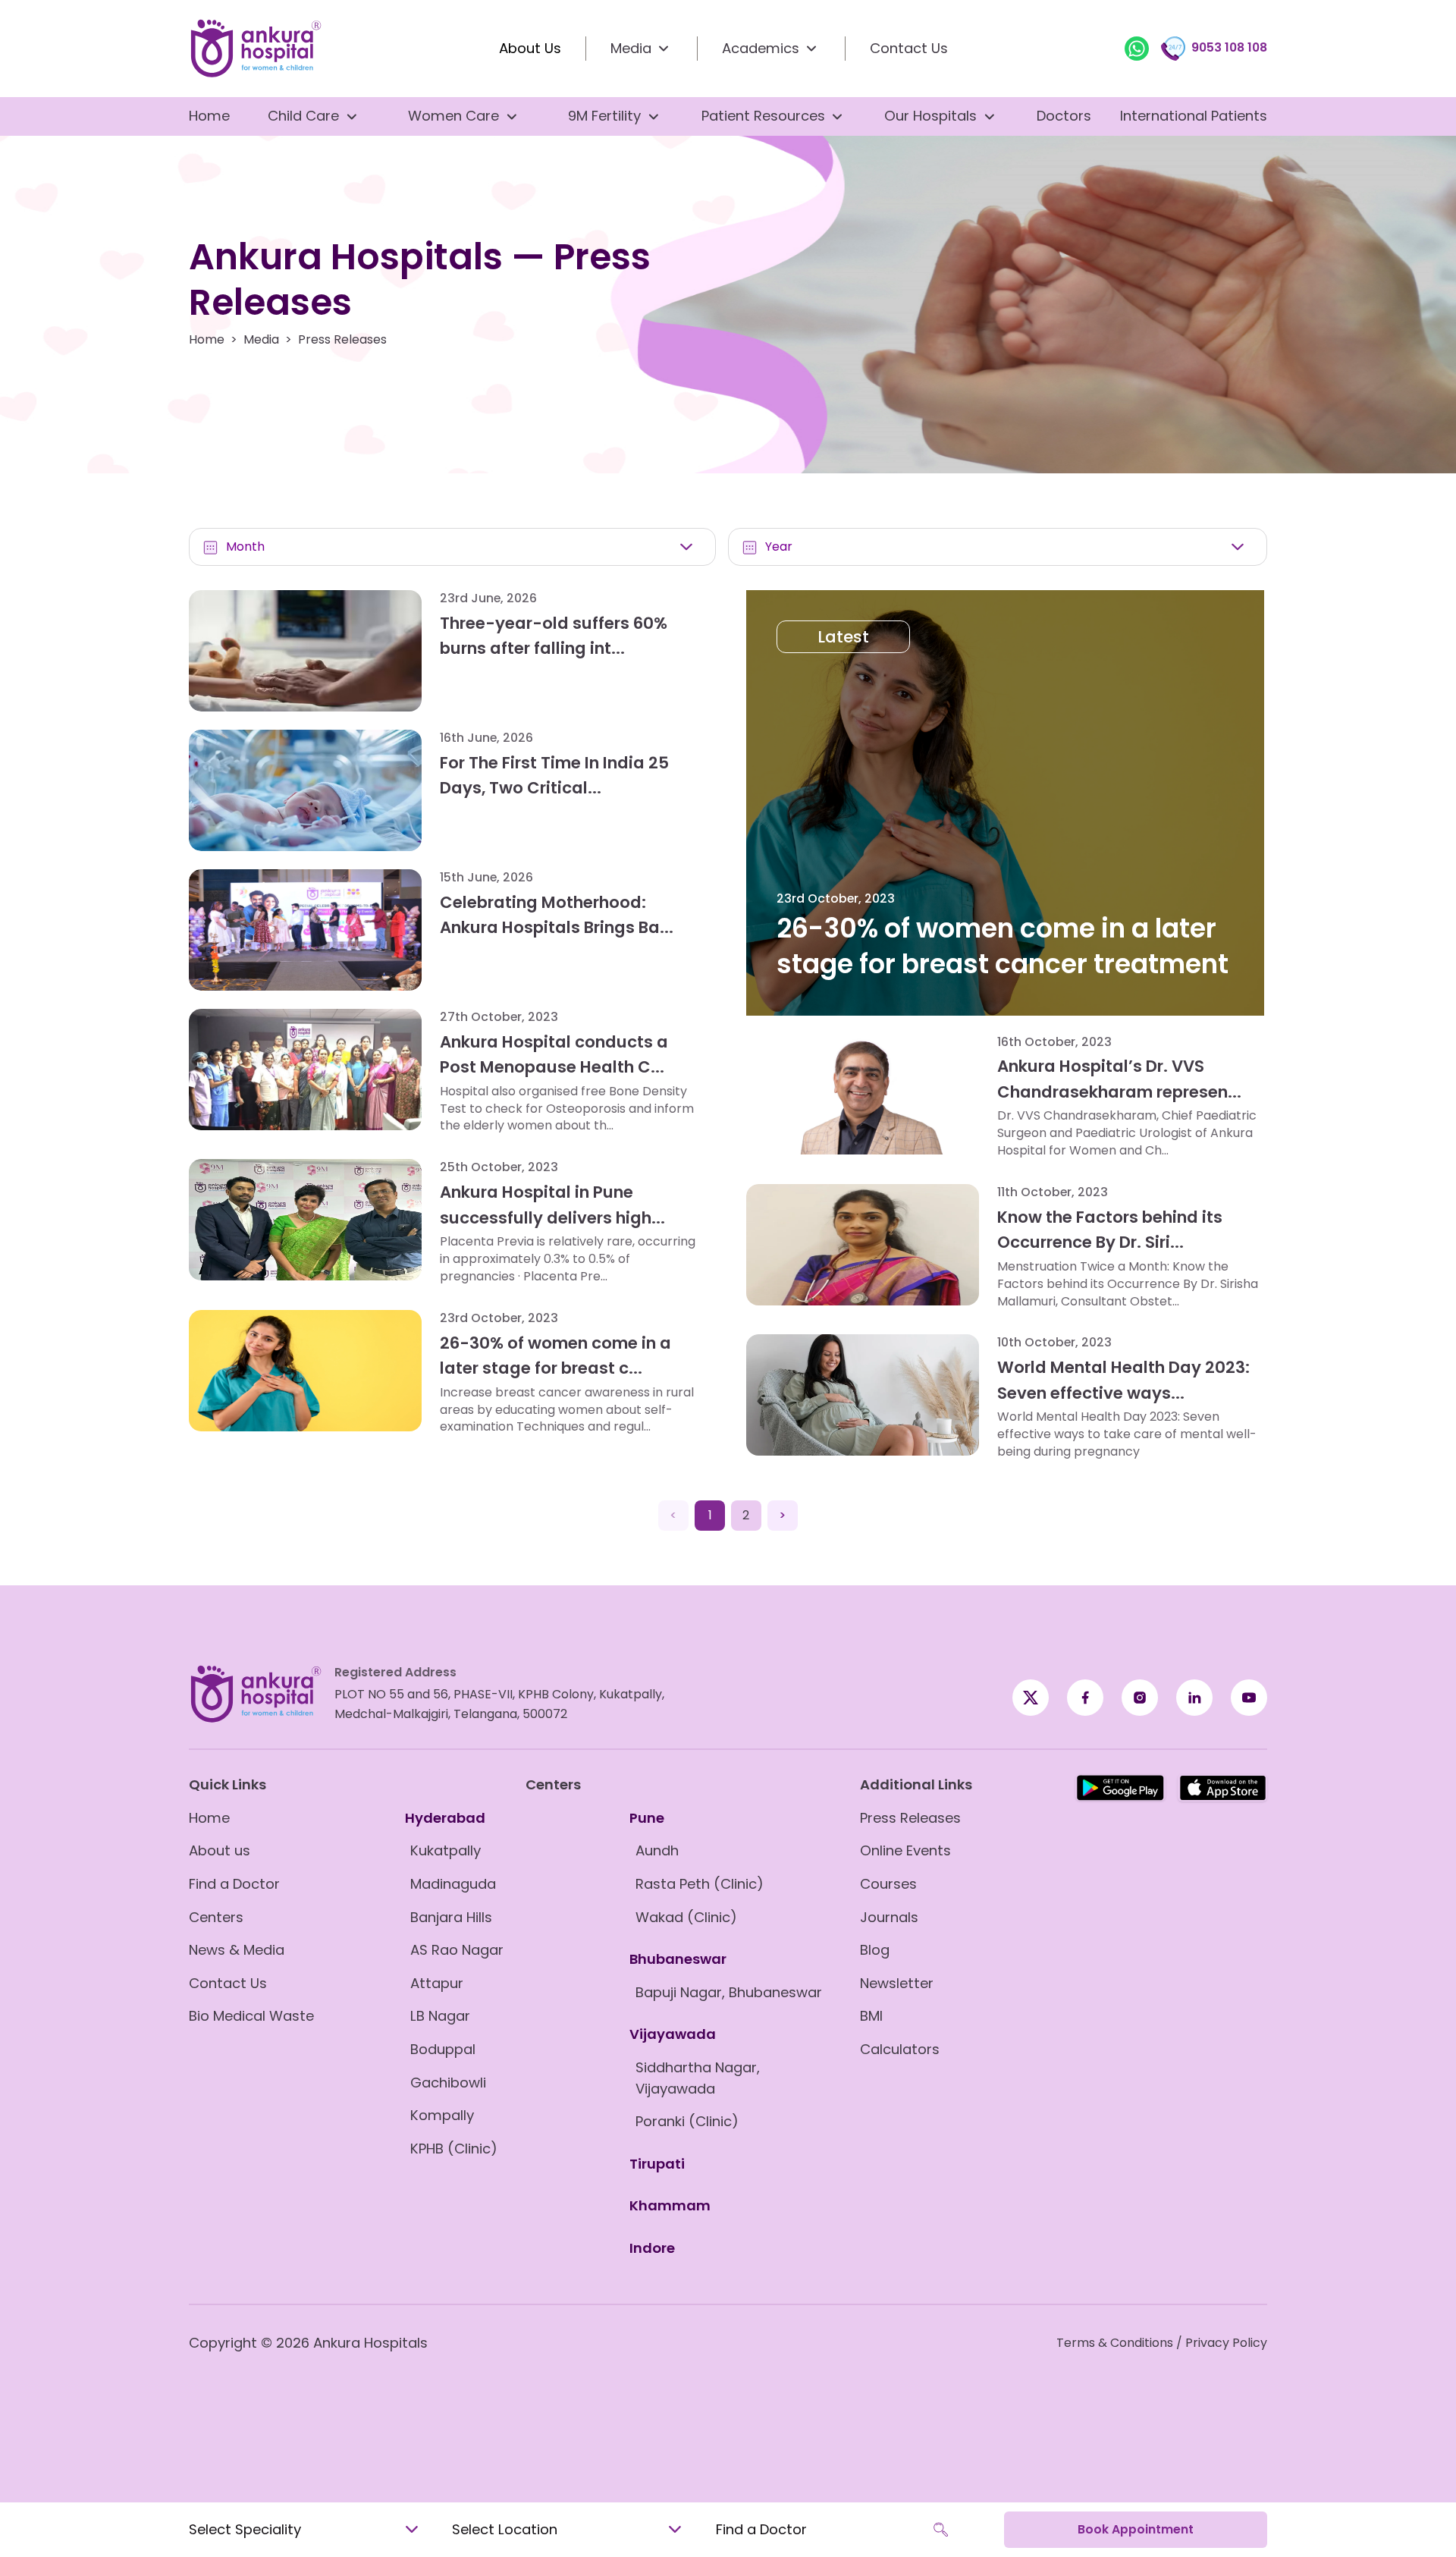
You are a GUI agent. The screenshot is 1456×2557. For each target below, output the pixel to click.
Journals (889, 1917)
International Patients (1194, 116)
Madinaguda (453, 1884)
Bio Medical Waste (251, 2016)
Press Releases (910, 1818)
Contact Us (909, 48)
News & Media (237, 1950)
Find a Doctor (234, 1884)
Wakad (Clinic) (686, 1917)
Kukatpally (446, 1850)
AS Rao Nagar (457, 1950)
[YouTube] (1249, 1698)
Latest (843, 637)
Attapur (437, 1983)
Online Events (905, 1850)
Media (261, 340)
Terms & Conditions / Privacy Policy (1162, 2343)
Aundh (657, 1850)
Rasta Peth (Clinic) (700, 1884)
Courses (888, 1884)
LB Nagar (440, 2016)
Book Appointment (1136, 2529)
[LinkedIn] (1194, 1698)
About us (220, 1850)
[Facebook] (1031, 1698)
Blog (875, 1950)
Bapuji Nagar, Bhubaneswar (729, 1992)
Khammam (670, 2205)
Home (209, 116)
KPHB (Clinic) (454, 2149)
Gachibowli (448, 2083)
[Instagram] (1140, 1698)
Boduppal (443, 2049)
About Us (530, 48)
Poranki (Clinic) (687, 2121)
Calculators (900, 2049)
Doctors (1064, 116)
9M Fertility (604, 116)
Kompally (442, 2115)
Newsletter (897, 1983)
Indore (652, 2248)
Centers (216, 1917)
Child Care (303, 116)
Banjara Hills (451, 1917)
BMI (871, 2016)
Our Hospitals (930, 116)
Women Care (453, 116)
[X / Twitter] (1085, 1698)
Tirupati (657, 2164)
